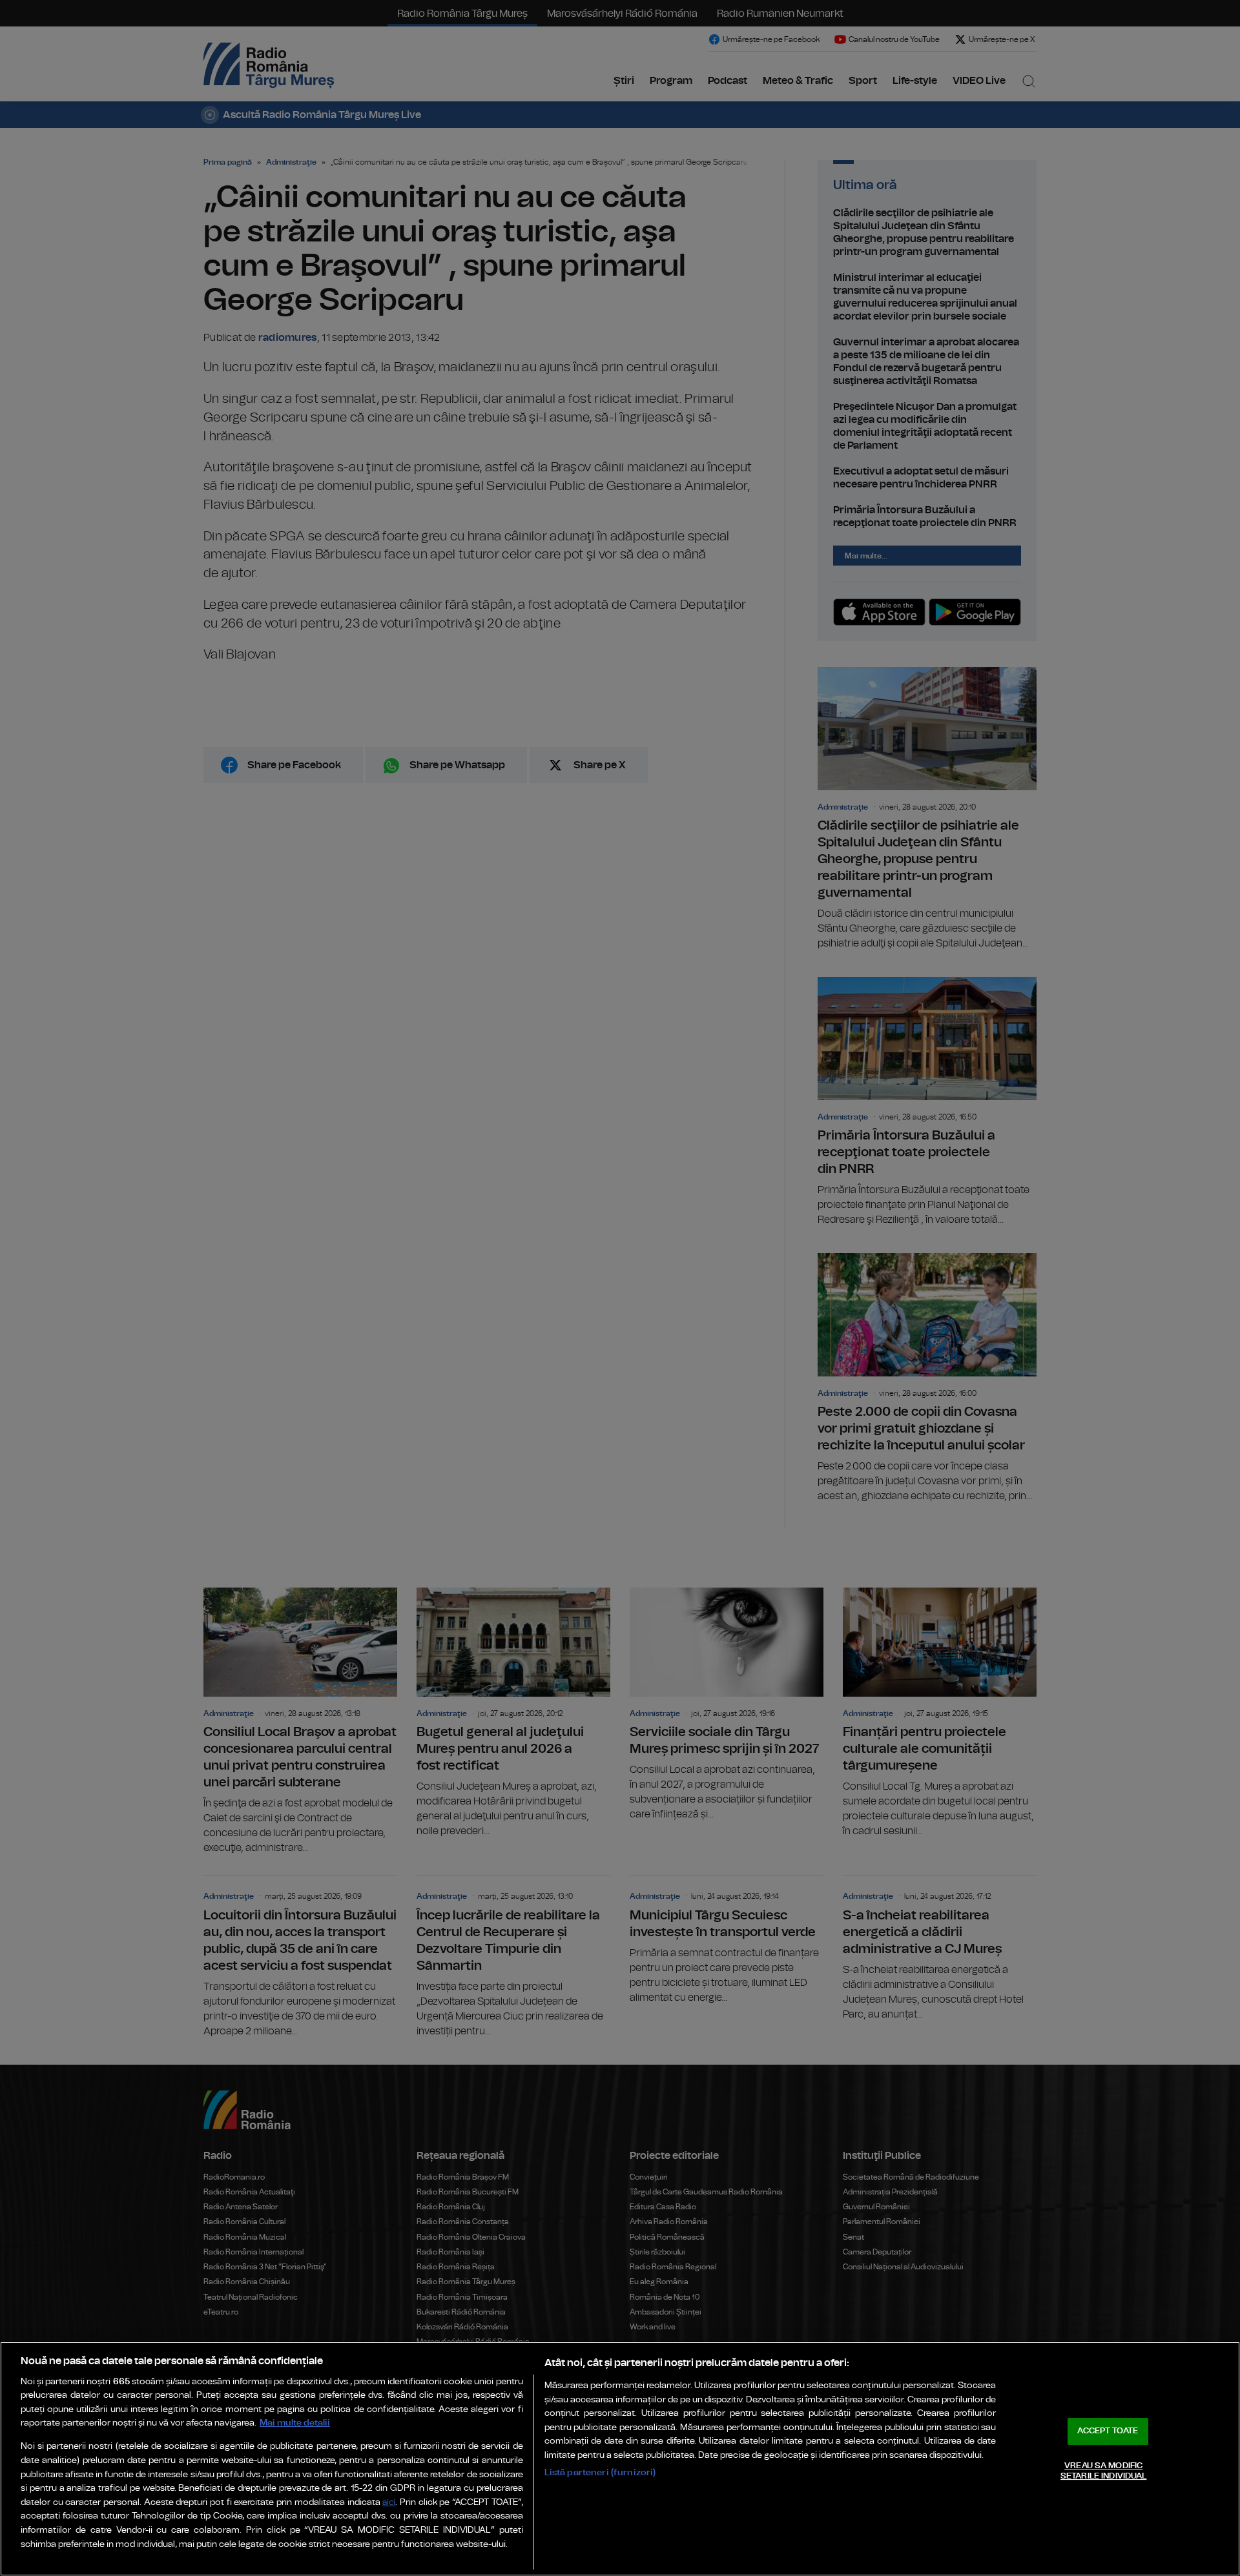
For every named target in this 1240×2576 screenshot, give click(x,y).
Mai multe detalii (295, 2423)
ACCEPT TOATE (1108, 2431)
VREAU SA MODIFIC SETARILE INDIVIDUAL (1103, 2471)
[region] (620, 2459)
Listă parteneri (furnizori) (600, 2472)
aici (389, 2503)
